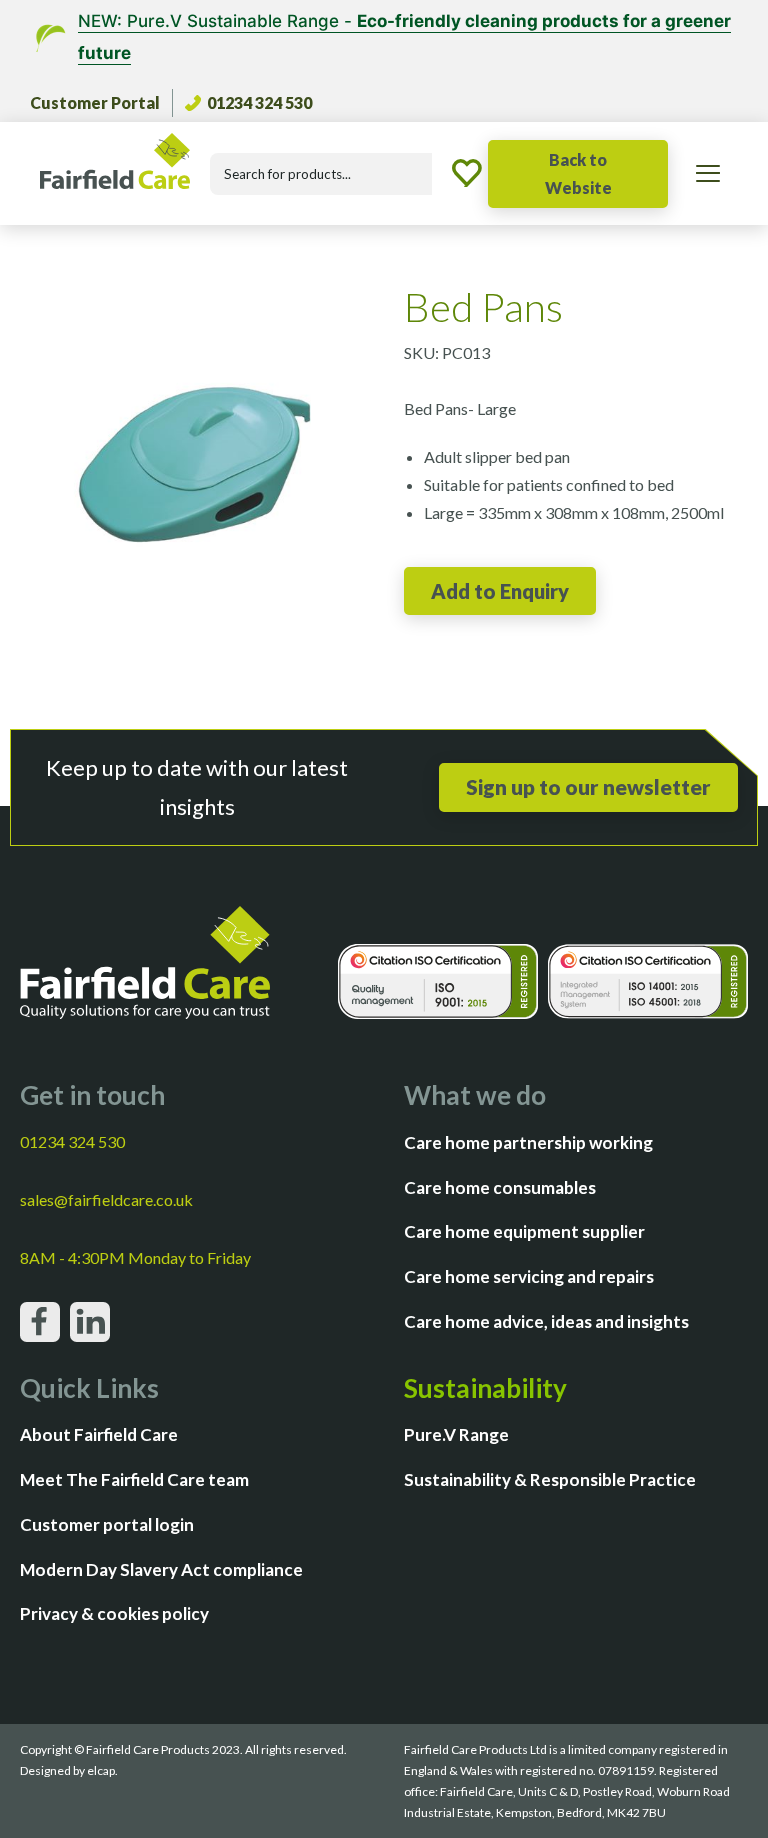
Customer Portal (95, 102)
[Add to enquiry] (500, 591)
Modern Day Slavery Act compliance (161, 1569)
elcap (101, 1770)
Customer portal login (107, 1524)
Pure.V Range (456, 1434)
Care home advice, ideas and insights (546, 1321)
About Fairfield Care (99, 1434)
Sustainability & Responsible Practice (550, 1479)
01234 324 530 (259, 102)
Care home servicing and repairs (529, 1276)
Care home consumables (500, 1187)
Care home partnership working (528, 1142)
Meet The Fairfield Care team (134, 1479)
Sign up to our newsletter (588, 786)
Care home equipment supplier (524, 1231)
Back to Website (578, 173)
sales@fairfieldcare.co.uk (106, 1199)
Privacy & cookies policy (114, 1613)
